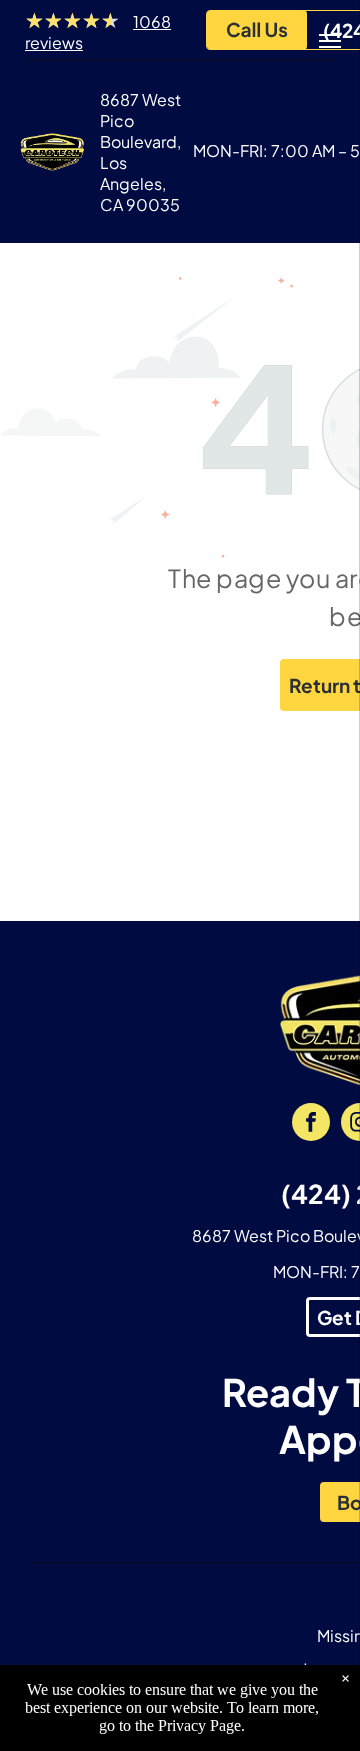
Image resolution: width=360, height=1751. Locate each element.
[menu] (330, 41)
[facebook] (311, 1124)
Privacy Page (199, 1725)
